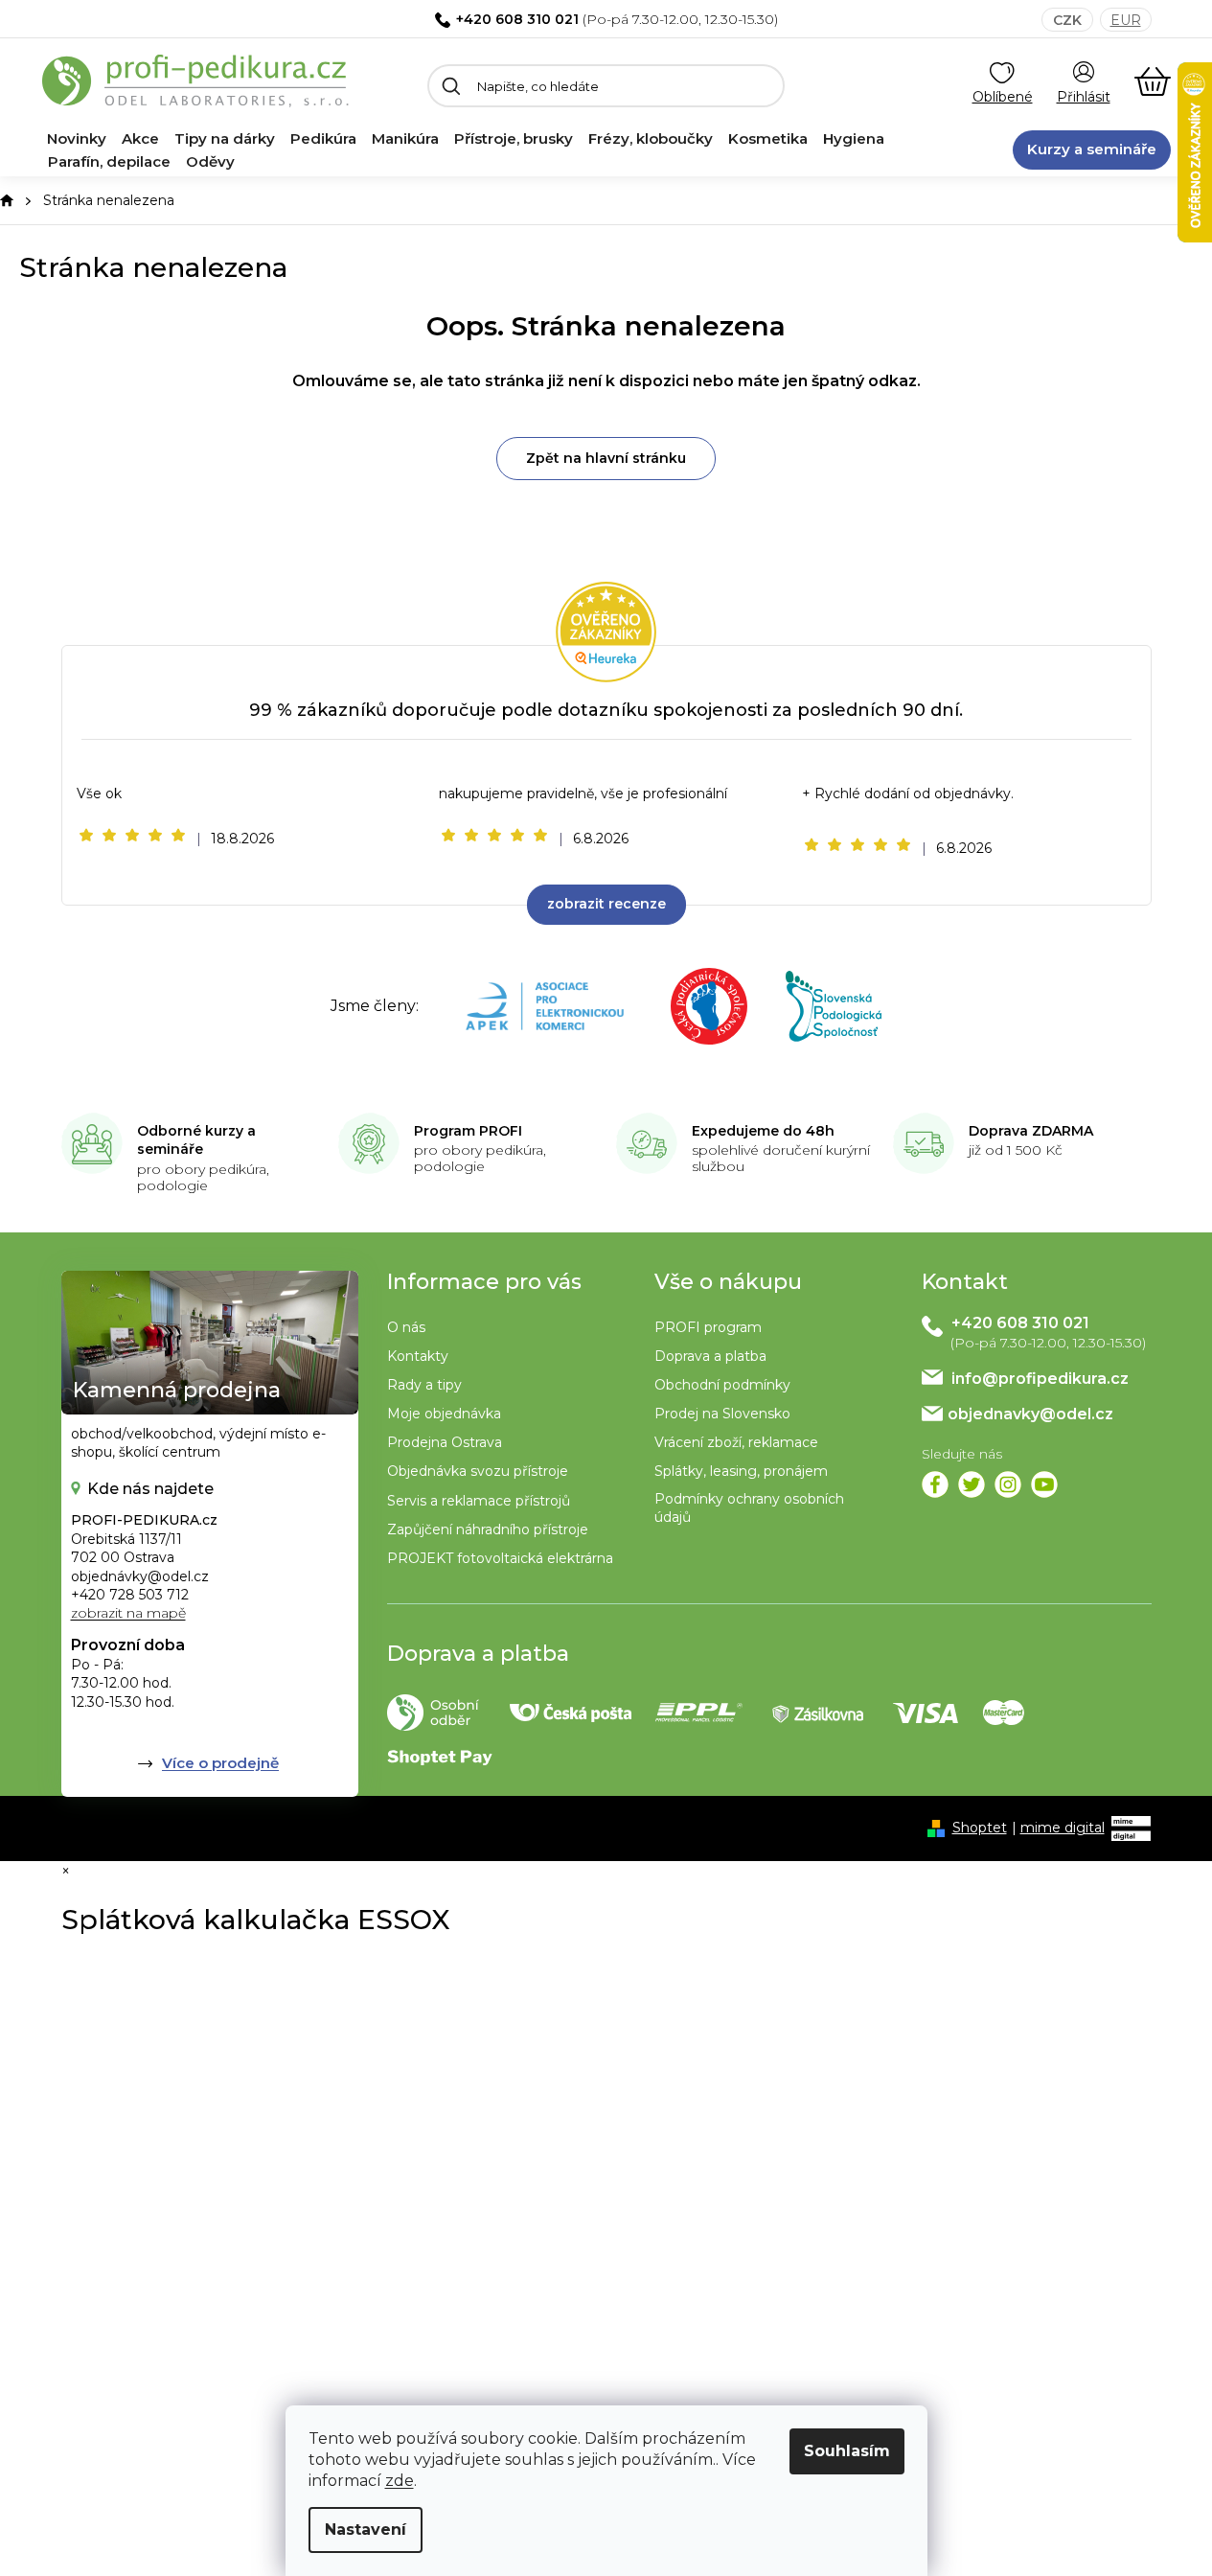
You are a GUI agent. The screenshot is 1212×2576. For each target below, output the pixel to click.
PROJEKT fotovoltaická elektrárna (500, 1558)
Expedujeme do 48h (763, 1131)
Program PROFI (468, 1131)
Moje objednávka (444, 1414)
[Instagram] (1008, 1484)
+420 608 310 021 (517, 19)
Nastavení (366, 2530)
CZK (1067, 20)
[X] (972, 1484)
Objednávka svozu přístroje (478, 1471)
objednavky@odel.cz (1030, 1414)
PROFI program (708, 1327)
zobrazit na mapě (128, 1613)
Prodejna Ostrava (445, 1442)
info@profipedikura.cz (1040, 1379)
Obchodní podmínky (722, 1385)
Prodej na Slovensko (722, 1414)
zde (400, 2481)
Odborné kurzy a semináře (196, 1140)
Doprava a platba (710, 1356)
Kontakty (418, 1356)
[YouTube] (1044, 1484)
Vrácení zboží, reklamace (736, 1442)
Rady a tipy (424, 1385)
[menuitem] (77, 139)
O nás (406, 1327)
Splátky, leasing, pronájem (741, 1471)
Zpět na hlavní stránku (606, 458)
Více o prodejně (220, 1763)
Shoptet (980, 1828)
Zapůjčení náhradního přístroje (488, 1529)
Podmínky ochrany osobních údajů (749, 1508)
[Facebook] (935, 1484)
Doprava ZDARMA (1031, 1131)
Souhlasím (847, 2451)
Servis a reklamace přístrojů (479, 1501)
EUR (1126, 20)
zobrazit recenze (606, 904)
